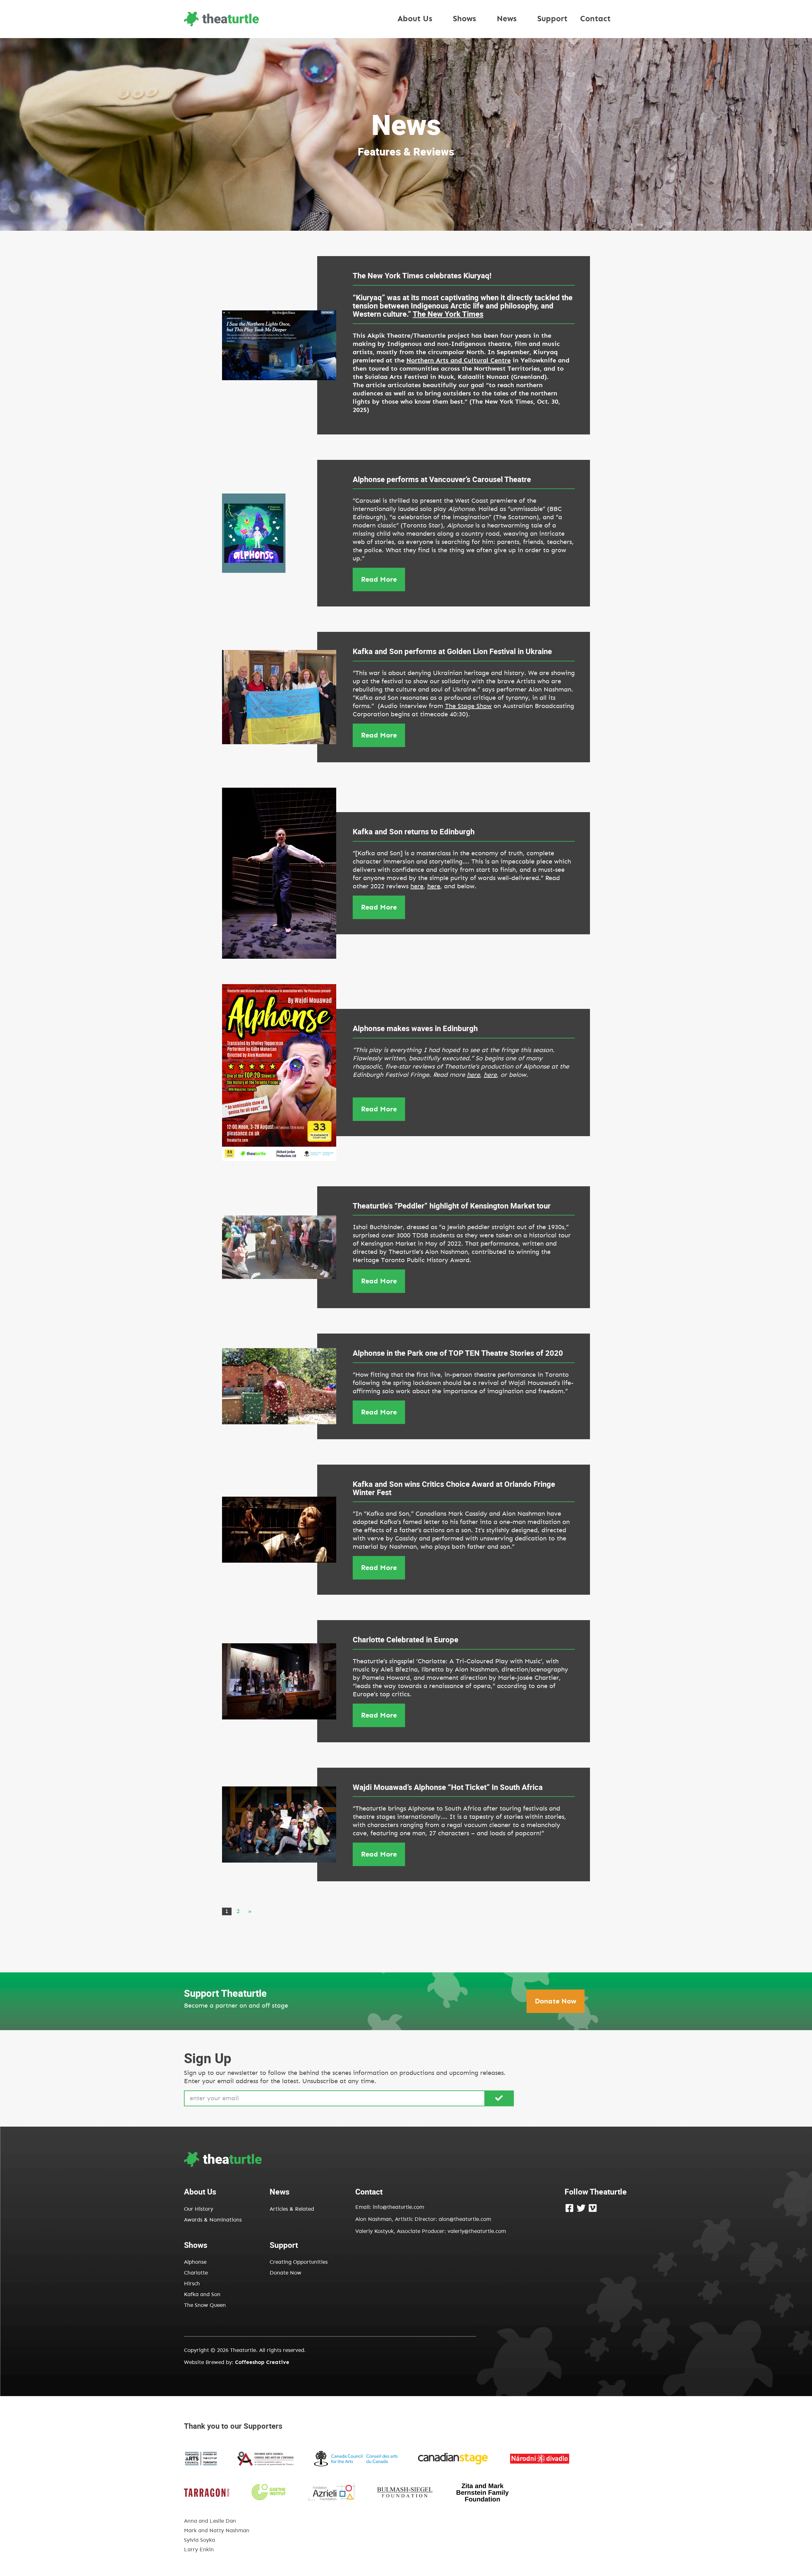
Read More (379, 579)
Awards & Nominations (213, 2220)
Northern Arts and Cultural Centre (458, 361)
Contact (595, 19)
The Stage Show (468, 706)
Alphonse (195, 2262)
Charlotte (196, 2273)
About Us (415, 19)
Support (552, 19)
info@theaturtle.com (398, 2207)
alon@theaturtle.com (464, 2219)
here (417, 886)
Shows (465, 19)
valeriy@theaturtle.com (477, 2231)
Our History (199, 2209)
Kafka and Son (202, 2294)
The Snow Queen (205, 2305)
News (507, 19)
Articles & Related (292, 2209)
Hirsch (192, 2284)
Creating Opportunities (299, 2262)
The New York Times (448, 314)
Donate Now (556, 2001)
